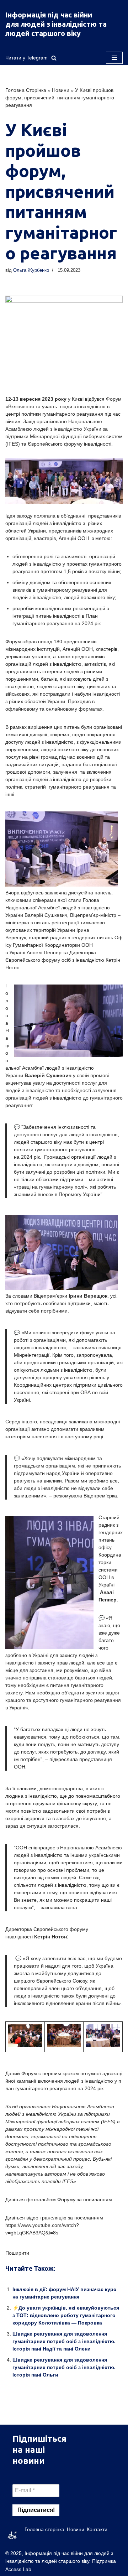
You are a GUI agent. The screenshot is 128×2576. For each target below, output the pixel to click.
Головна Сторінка (26, 90)
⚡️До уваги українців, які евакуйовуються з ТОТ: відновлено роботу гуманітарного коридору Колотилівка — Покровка (66, 2315)
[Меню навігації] (114, 58)
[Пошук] (54, 58)
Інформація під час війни (49, 15)
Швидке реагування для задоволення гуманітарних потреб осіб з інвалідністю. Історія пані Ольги (64, 2367)
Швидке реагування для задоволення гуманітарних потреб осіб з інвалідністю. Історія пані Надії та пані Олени (64, 2341)
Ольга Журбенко (31, 270)
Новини (61, 90)
